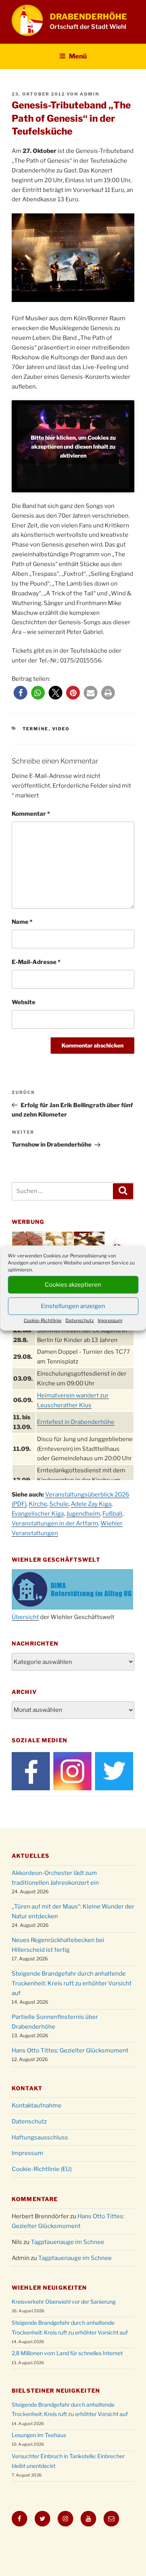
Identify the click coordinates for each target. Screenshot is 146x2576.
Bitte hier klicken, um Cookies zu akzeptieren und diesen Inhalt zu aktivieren (73, 446)
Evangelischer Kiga (38, 1514)
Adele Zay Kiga (91, 1504)
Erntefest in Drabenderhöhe (76, 1422)
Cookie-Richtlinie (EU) (42, 2169)
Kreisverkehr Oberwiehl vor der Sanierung (64, 2302)
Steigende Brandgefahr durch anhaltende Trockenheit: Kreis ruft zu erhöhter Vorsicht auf (72, 1983)
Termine (36, 729)
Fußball (112, 1514)
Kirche (38, 1504)
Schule (59, 1504)
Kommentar (31, 814)
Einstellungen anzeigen (73, 1306)
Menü (78, 56)
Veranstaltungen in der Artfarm (55, 1523)
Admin (90, 94)
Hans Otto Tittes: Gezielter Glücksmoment (70, 2051)
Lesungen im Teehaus (39, 2435)
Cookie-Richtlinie (43, 1320)
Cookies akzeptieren (73, 1285)
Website (24, 1002)
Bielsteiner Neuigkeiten (56, 2390)
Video (61, 729)
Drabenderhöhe (88, 17)
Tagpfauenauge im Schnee (68, 2242)
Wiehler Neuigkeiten (49, 2288)
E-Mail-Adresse (36, 962)
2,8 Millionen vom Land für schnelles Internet (67, 2353)
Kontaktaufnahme (37, 2106)
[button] (20, 693)
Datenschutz (80, 1320)
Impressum (110, 1320)
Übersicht (25, 1617)
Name (22, 922)
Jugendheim (83, 1514)
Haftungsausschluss (40, 2137)
